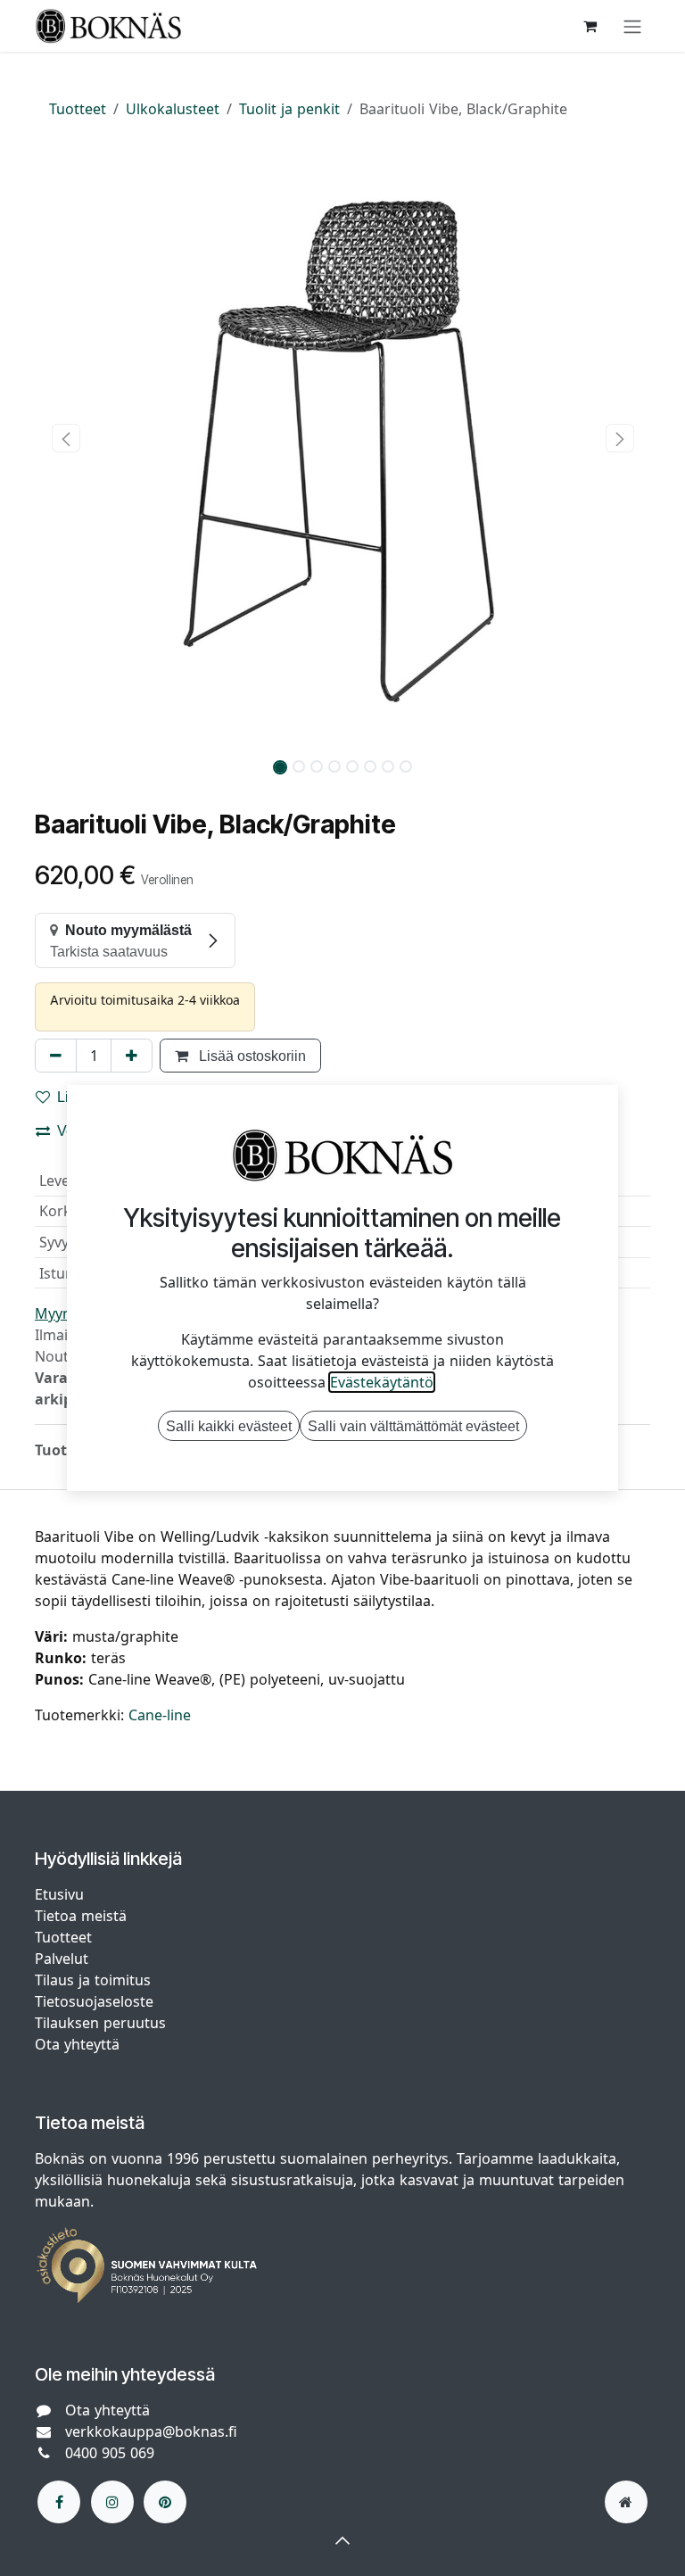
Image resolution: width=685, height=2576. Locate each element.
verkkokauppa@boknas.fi (151, 2431)
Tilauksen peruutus (100, 2023)
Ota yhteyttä (77, 2044)
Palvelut (62, 1959)
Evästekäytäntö (382, 1382)
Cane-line (160, 1715)
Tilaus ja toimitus (93, 1980)
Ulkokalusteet (173, 109)
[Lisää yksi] (132, 1056)
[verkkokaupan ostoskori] (590, 26)
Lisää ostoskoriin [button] (251, 1056)
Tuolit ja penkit (289, 109)
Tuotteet (78, 109)
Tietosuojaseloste (96, 2001)
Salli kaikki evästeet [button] (229, 1426)
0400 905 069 (110, 2453)
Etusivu (59, 1894)
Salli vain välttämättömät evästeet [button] (413, 1426)
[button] (66, 438)
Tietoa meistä (81, 1916)
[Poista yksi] (56, 1056)
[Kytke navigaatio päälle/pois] (632, 26)
